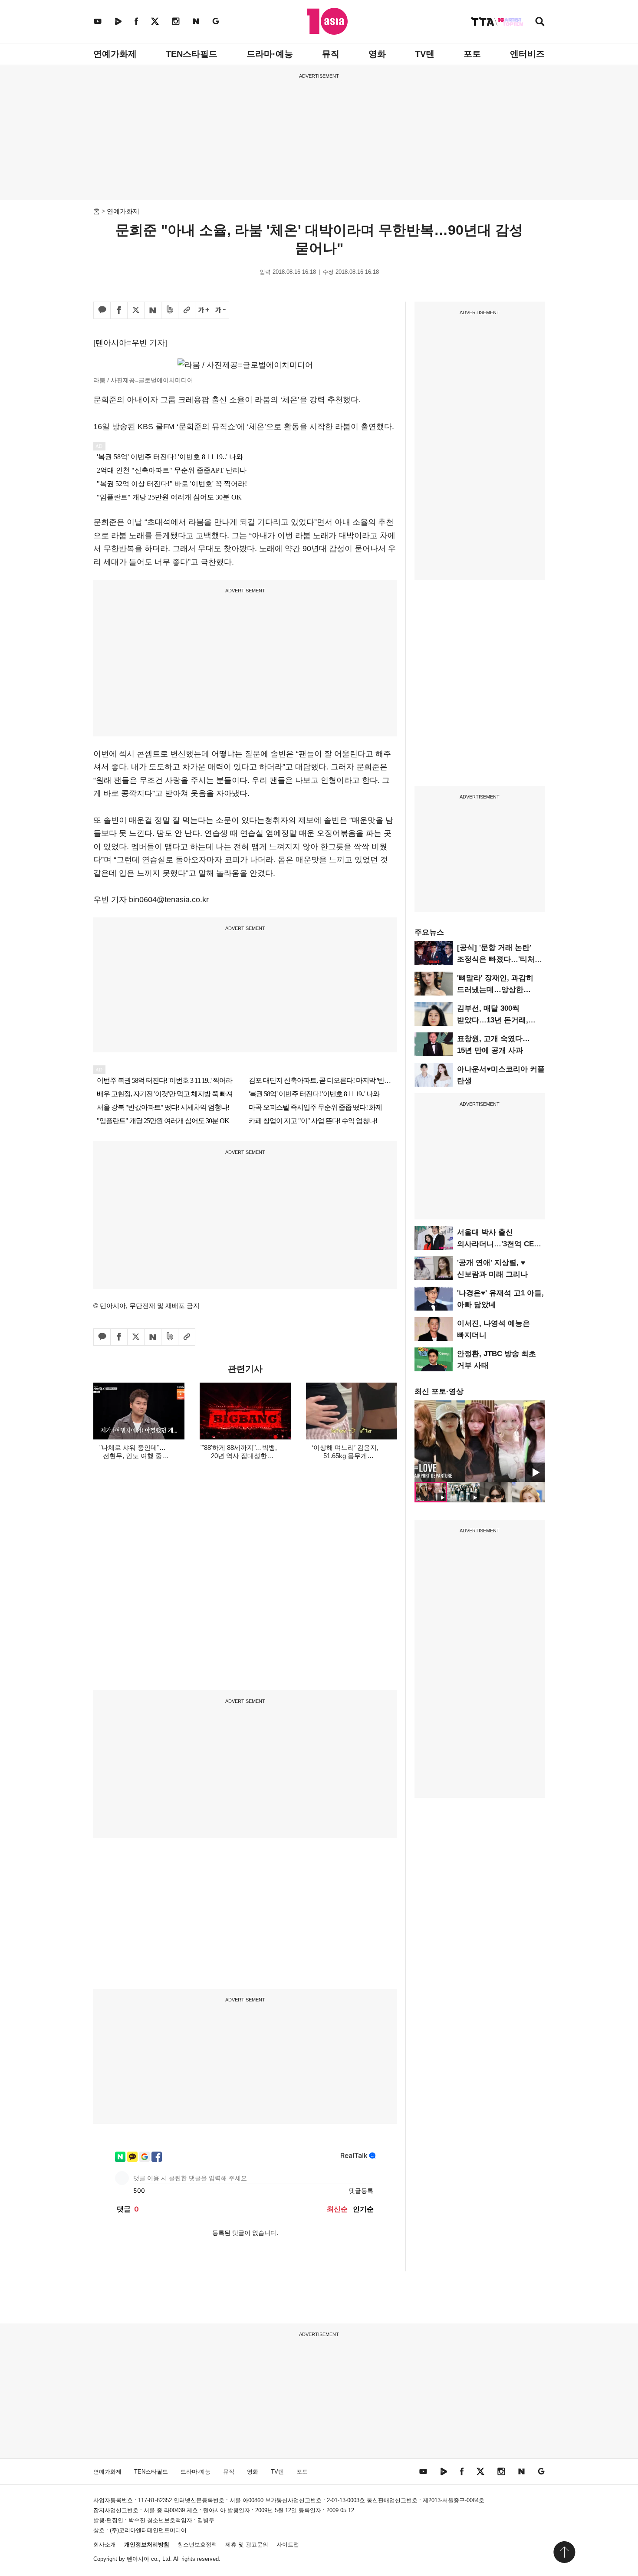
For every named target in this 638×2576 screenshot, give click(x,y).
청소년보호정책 (197, 2545)
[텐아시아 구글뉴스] (216, 21)
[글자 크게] (204, 310)
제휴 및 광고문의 (247, 2545)
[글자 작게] (220, 310)
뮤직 (331, 54)
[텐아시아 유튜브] (98, 21)
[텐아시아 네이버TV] (118, 21)
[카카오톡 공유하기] (102, 310)
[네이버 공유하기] (153, 310)
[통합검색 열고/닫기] (540, 22)
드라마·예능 (270, 54)
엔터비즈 (527, 54)
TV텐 (425, 54)
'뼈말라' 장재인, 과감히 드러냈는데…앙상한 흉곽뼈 (495, 990)
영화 (377, 54)
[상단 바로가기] (564, 2552)
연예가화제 (115, 54)
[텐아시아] (327, 21)
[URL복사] (187, 310)
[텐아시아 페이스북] (136, 21)
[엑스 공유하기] (136, 310)
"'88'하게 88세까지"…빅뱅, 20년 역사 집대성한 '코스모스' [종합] (239, 1456)
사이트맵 (288, 2545)
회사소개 (105, 2545)
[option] (480, 1441)
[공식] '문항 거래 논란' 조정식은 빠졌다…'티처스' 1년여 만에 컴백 (500, 959)
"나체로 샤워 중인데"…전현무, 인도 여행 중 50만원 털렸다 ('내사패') (132, 1456)
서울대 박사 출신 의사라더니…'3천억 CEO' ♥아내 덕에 (499, 1244)
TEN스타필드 (192, 54)
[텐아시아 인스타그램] (176, 21)
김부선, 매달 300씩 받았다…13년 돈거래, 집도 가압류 (493, 1020)
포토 (472, 54)
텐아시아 (138, 2559)
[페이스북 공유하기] (119, 310)
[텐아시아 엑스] (155, 21)
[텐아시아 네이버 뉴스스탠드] (196, 21)
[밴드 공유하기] (170, 310)
